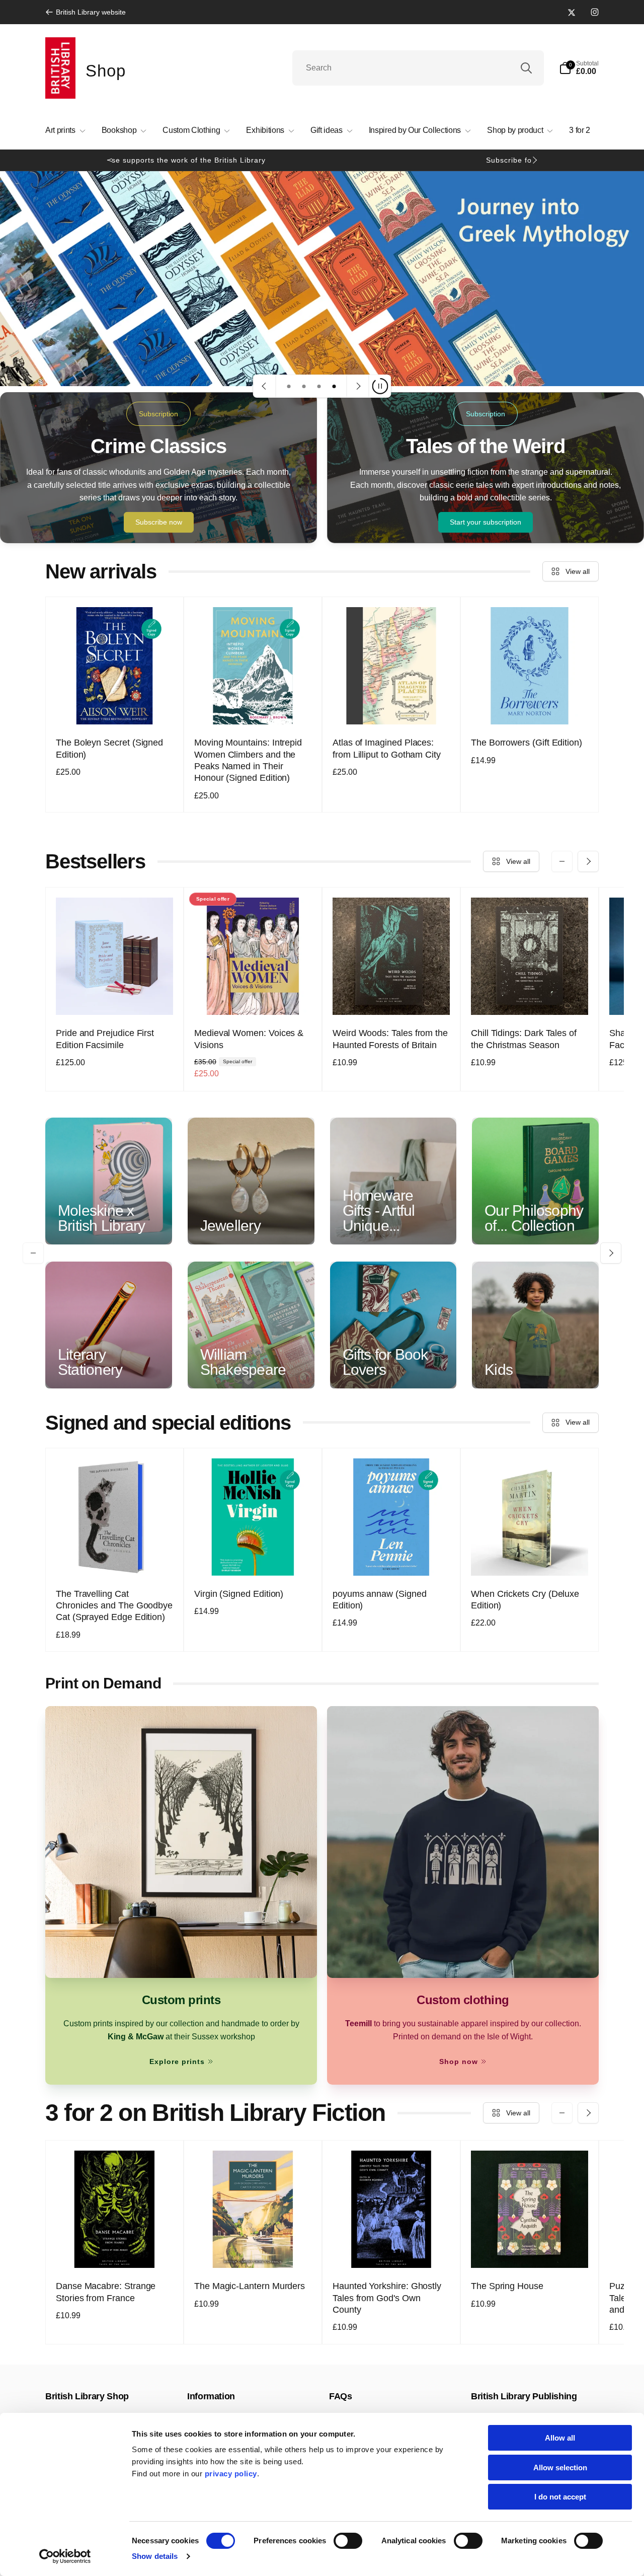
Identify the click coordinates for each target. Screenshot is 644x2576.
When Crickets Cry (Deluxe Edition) (525, 1600)
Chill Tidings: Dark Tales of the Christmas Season (524, 1039)
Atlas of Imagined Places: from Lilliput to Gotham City (387, 748)
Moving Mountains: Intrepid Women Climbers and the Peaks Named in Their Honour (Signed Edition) (248, 760)
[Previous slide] (265, 386)
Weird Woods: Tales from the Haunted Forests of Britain (390, 1039)
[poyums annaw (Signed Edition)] (392, 1557)
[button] (579, 68)
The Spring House (507, 2286)
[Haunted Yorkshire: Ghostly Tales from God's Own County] (392, 2249)
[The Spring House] (530, 2249)
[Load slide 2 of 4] (304, 386)
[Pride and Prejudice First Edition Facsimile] (115, 996)
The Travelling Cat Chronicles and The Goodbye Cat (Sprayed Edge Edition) (114, 1606)
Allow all (560, 2438)
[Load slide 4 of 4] (334, 386)
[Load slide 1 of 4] (289, 386)
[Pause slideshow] (380, 386)
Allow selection (560, 2468)
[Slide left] (110, 160)
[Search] (526, 68)
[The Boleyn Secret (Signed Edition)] (115, 706)
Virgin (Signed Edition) (239, 1594)
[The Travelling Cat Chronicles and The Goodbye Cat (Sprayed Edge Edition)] (115, 1557)
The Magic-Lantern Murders (250, 2286)
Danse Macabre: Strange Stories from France (106, 2292)
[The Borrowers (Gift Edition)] (530, 706)
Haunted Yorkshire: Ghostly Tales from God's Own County (387, 2298)
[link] (86, 12)
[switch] (348, 2541)
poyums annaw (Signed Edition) (380, 1600)
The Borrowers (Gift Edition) (527, 743)
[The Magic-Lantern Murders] (254, 2249)
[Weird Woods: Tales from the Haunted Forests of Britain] (392, 996)
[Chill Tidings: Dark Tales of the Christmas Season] (530, 996)
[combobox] (418, 68)
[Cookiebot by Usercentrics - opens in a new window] (65, 2556)
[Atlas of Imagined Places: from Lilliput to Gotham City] (392, 706)
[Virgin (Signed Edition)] (254, 1557)
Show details (155, 2556)
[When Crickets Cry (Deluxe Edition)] (530, 1557)
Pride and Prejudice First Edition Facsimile (105, 1039)
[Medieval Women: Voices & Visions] (254, 996)
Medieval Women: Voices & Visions (249, 1039)
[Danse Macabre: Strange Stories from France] (115, 2249)
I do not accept (560, 2497)
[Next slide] (358, 386)
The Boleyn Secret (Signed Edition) (109, 748)
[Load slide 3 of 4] (319, 386)
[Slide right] (534, 160)
